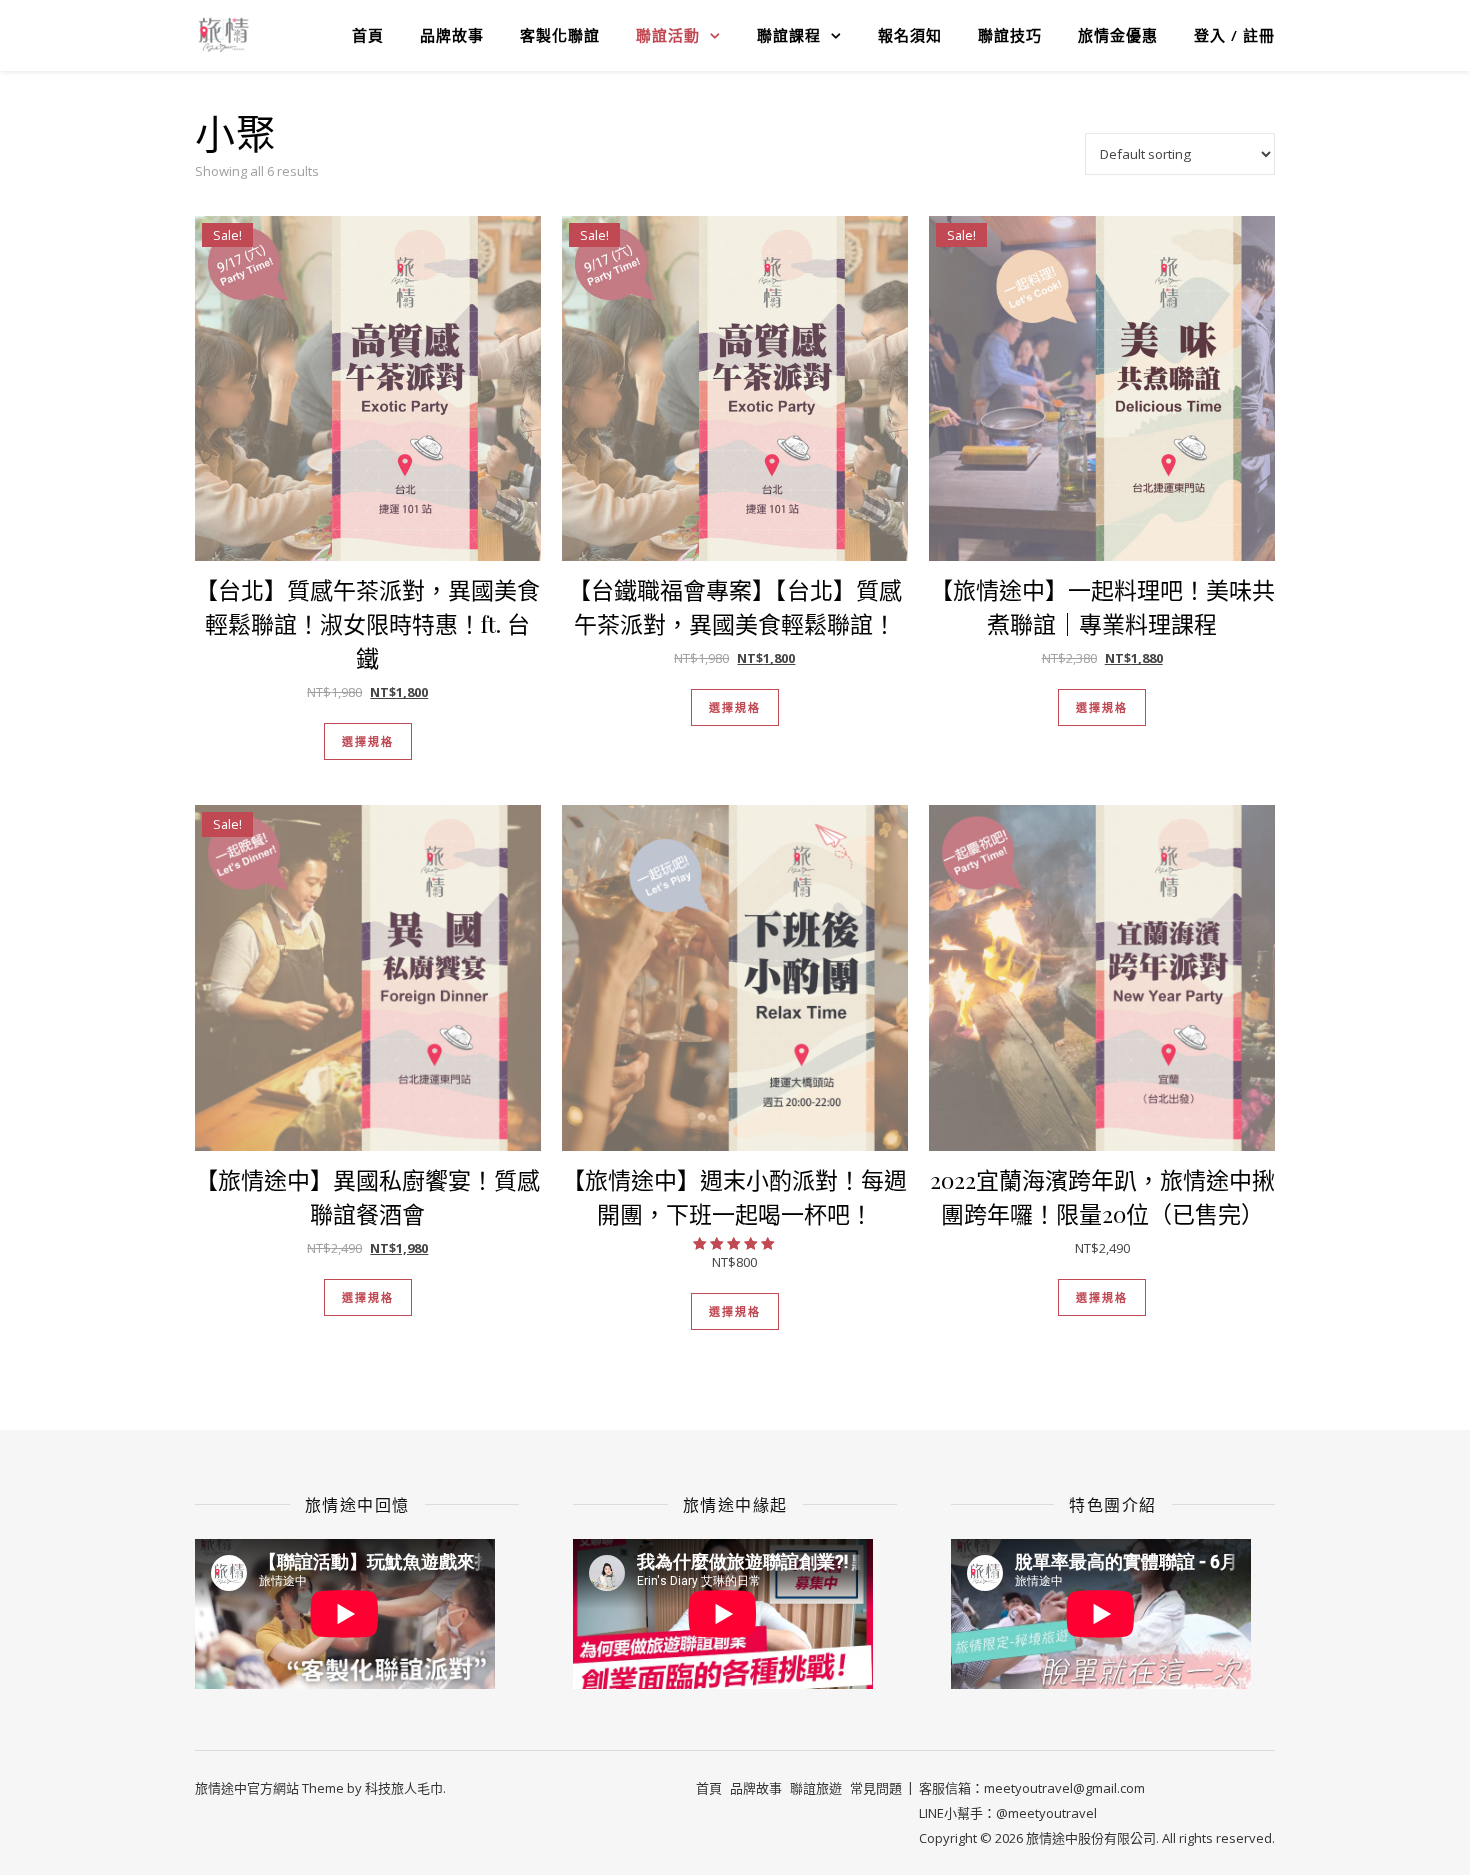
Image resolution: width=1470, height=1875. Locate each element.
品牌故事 (452, 35)
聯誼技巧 (1010, 35)
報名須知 (910, 35)
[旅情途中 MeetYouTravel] (223, 35)
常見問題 (876, 1788)
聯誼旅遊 (816, 1788)
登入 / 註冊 (1234, 35)
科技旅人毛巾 (404, 1788)
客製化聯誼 (560, 35)
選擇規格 (368, 741)
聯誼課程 (789, 35)
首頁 (368, 35)
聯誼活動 (668, 35)
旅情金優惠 (1118, 35)
